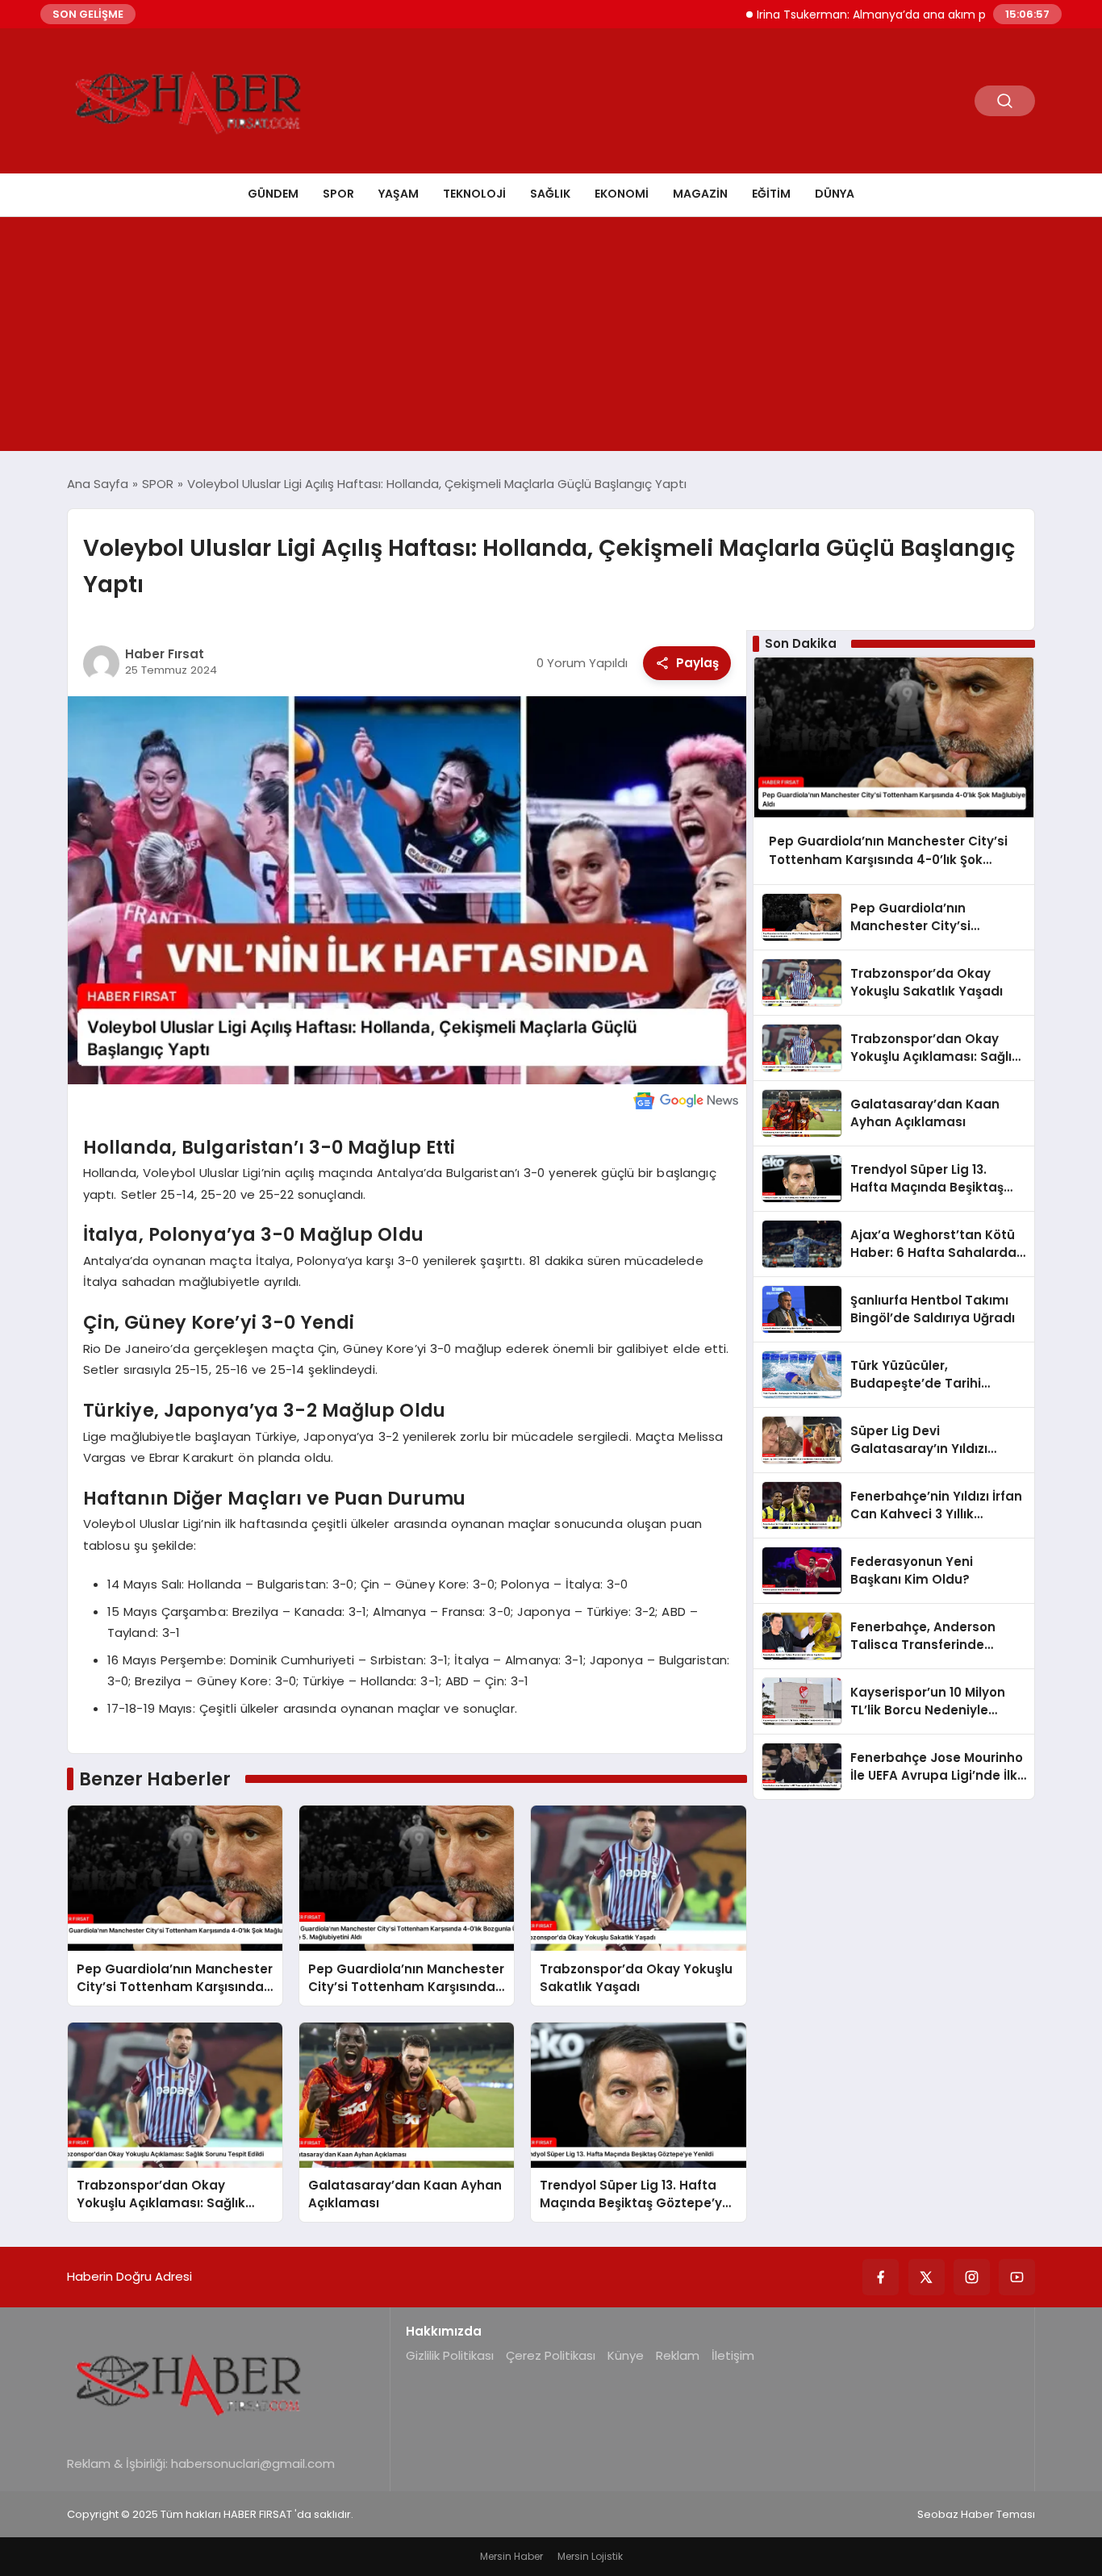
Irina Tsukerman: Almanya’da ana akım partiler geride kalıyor (871, 15)
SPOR (338, 194)
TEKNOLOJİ (474, 194)
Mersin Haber (511, 2556)
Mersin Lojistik (590, 2556)
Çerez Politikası (551, 2355)
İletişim (733, 2355)
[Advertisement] (551, 338)
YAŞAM (399, 194)
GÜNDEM (273, 194)
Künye (626, 2355)
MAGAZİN (700, 194)
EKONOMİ (622, 194)
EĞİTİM (771, 194)
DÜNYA (835, 194)
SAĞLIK (550, 194)
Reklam (678, 2355)
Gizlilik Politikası (450, 2355)
